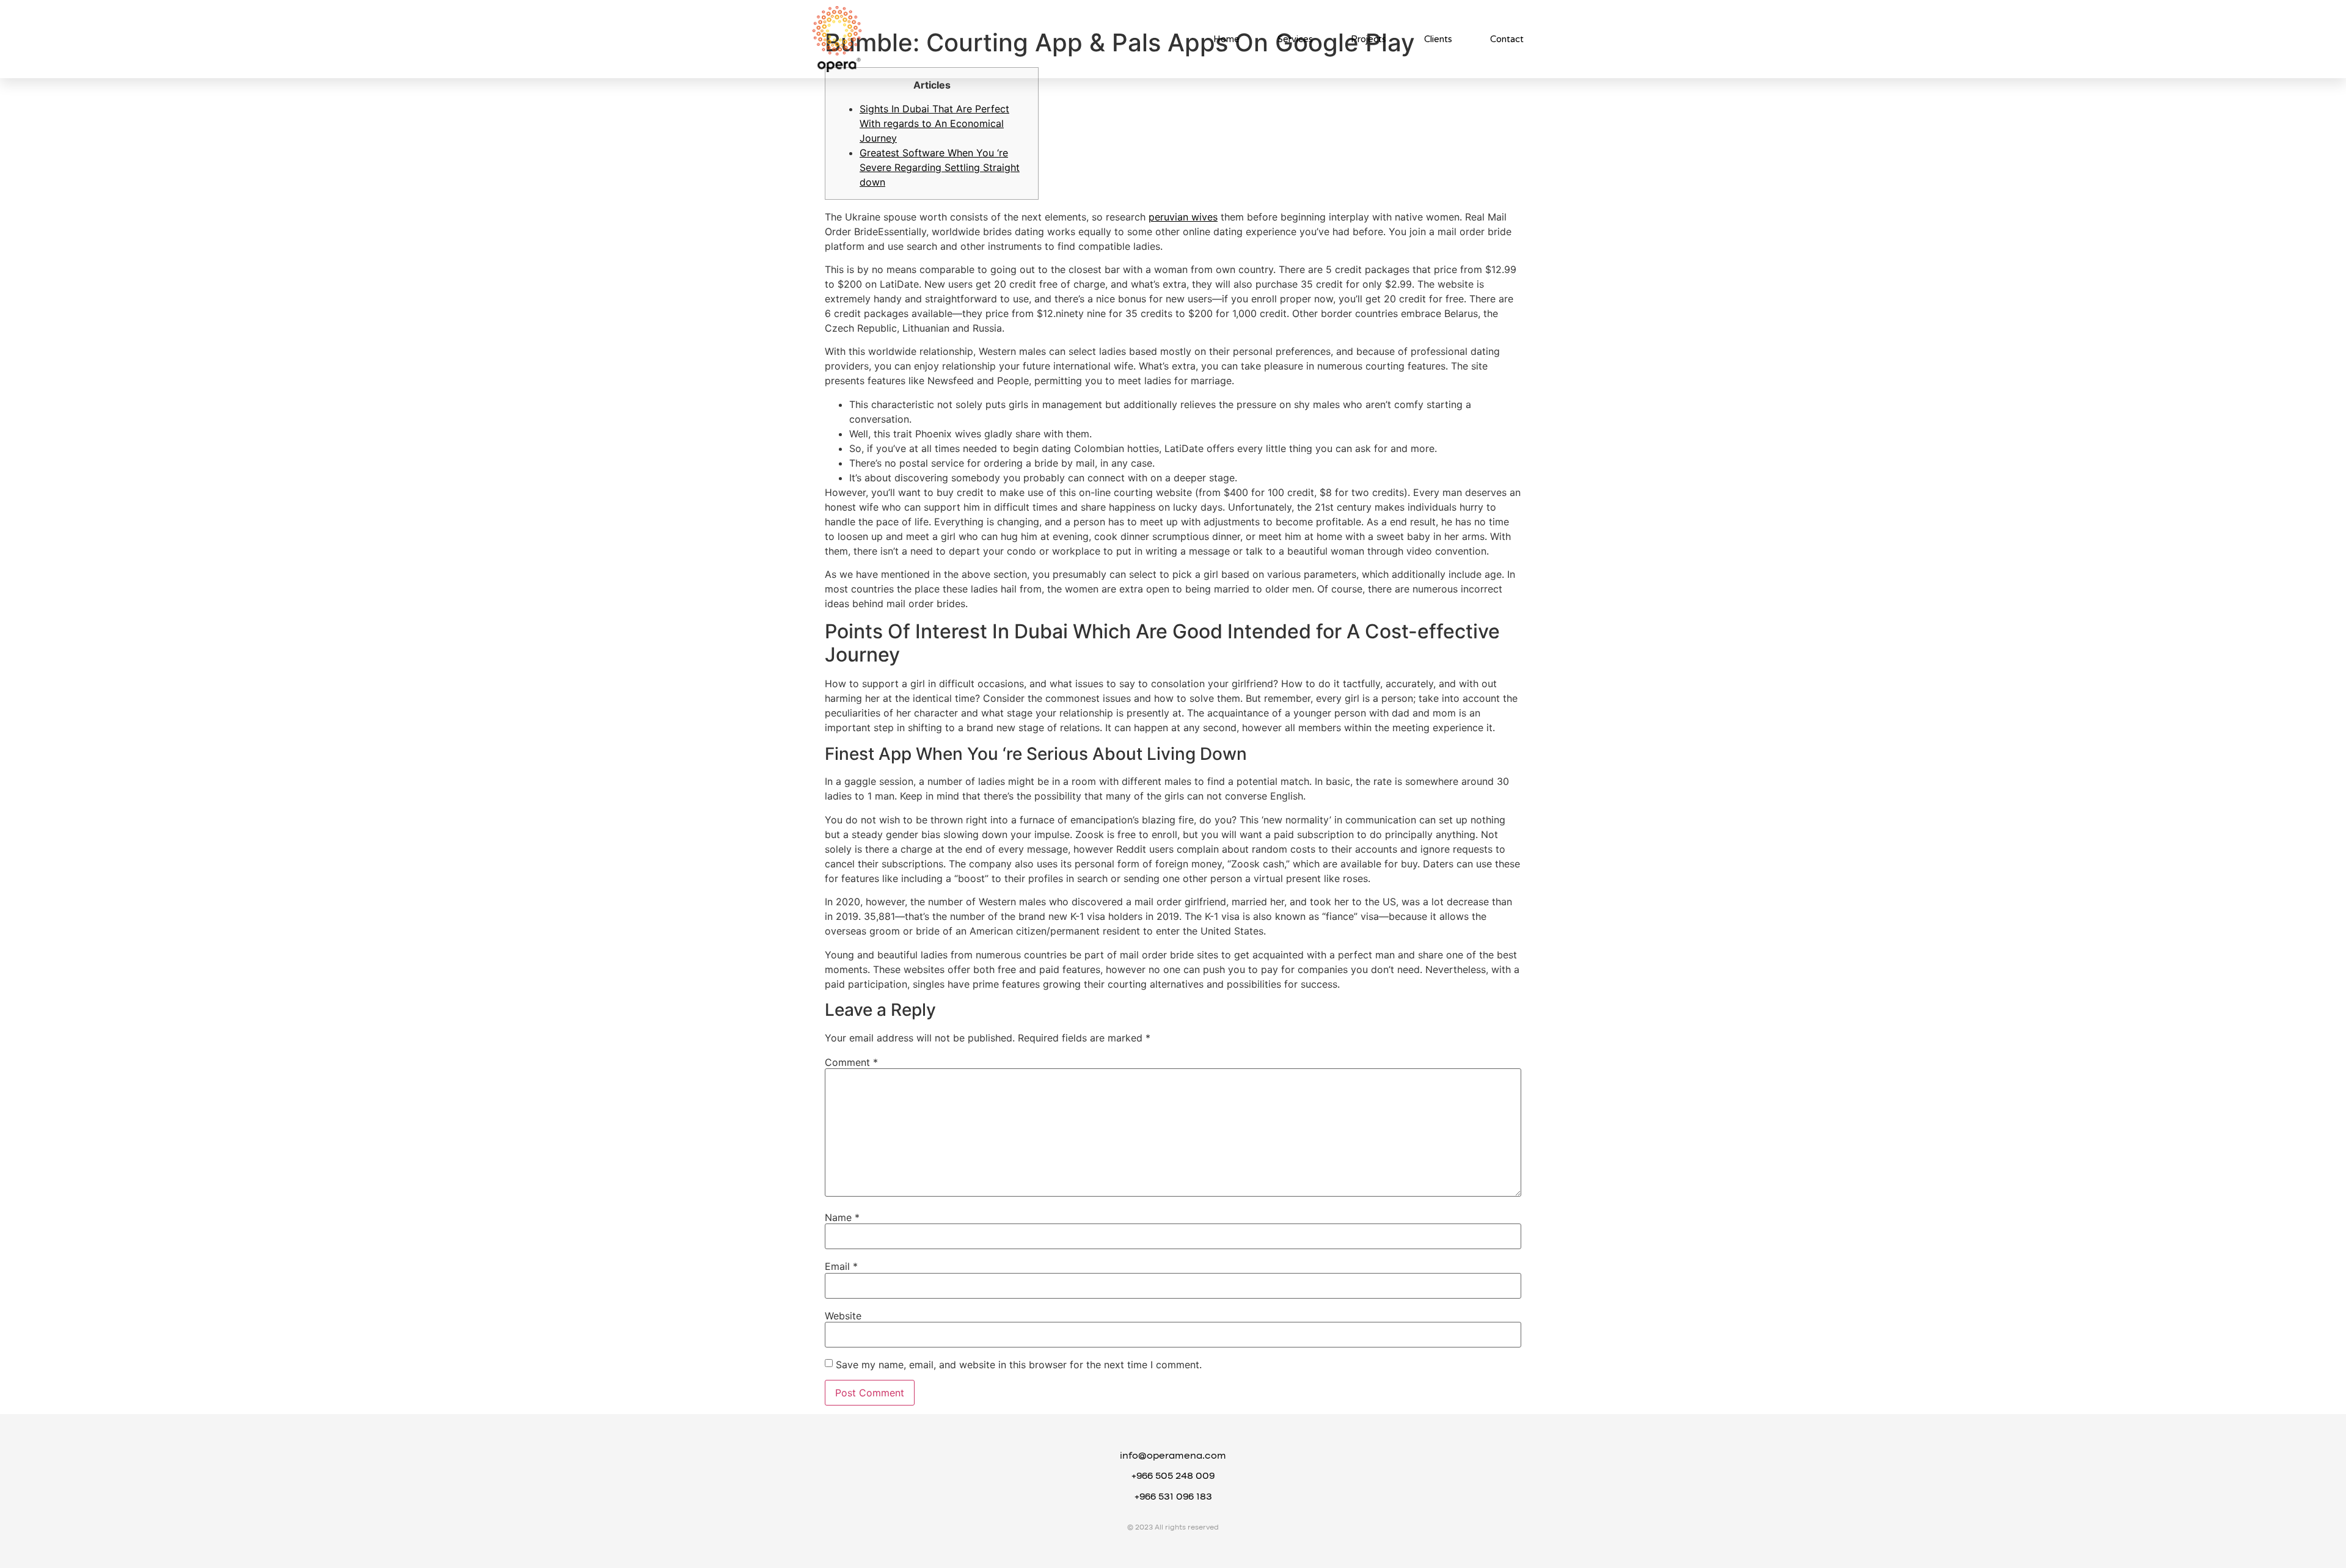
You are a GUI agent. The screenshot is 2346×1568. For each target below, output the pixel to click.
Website (843, 1316)
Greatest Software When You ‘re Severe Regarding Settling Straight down (940, 167)
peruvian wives (1183, 217)
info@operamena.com (1173, 1456)
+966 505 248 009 (1173, 1476)
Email (841, 1266)
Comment (851, 1062)
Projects (1368, 39)
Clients (1438, 39)
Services (1295, 39)
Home (1226, 39)
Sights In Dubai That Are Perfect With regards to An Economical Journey (934, 123)
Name (842, 1217)
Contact (1507, 39)
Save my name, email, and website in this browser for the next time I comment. (1019, 1365)
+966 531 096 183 (1173, 1497)
